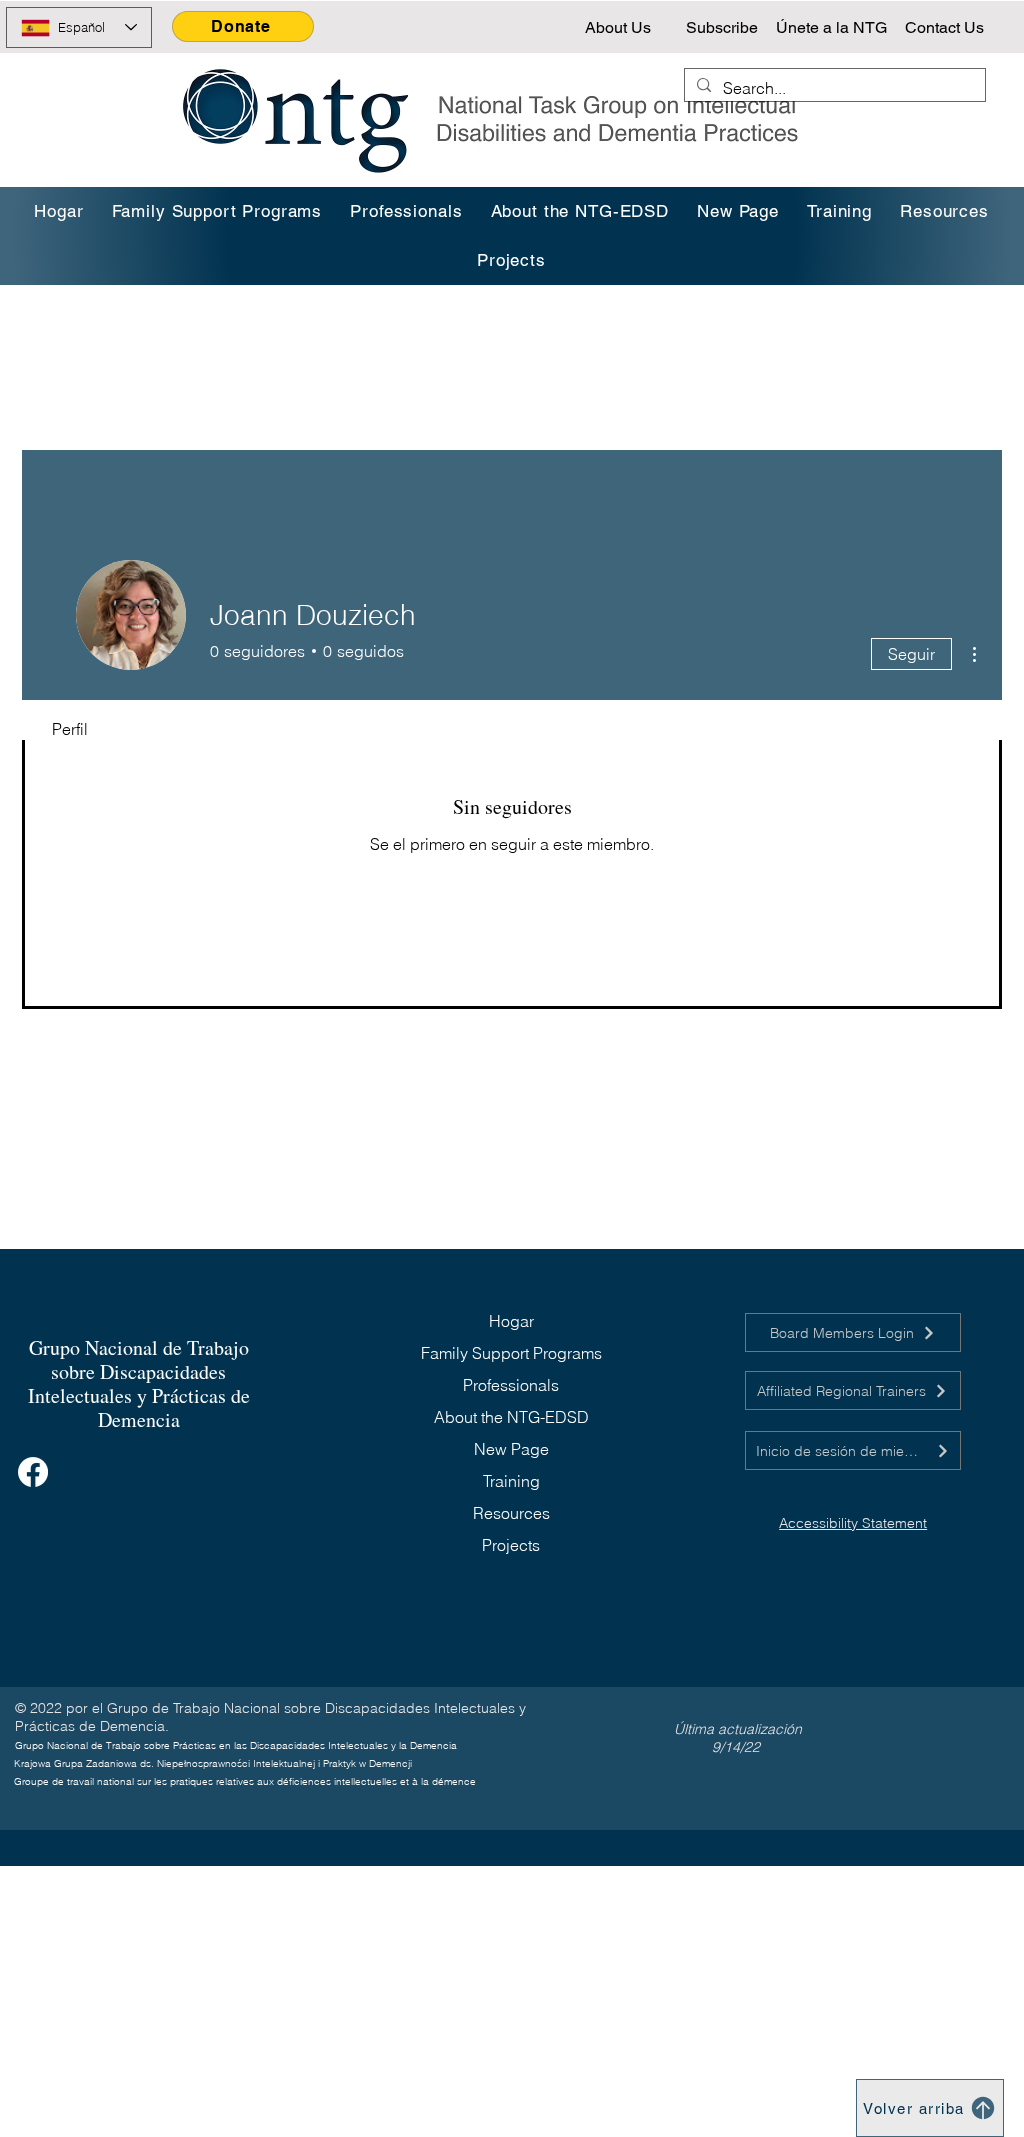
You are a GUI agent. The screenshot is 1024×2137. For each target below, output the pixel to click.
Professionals (511, 1385)
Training (511, 1481)
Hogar (511, 1321)
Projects (511, 1545)
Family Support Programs (511, 1353)
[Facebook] (33, 1472)
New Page (511, 1449)
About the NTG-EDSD (511, 1417)
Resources (511, 1513)
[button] (839, 211)
